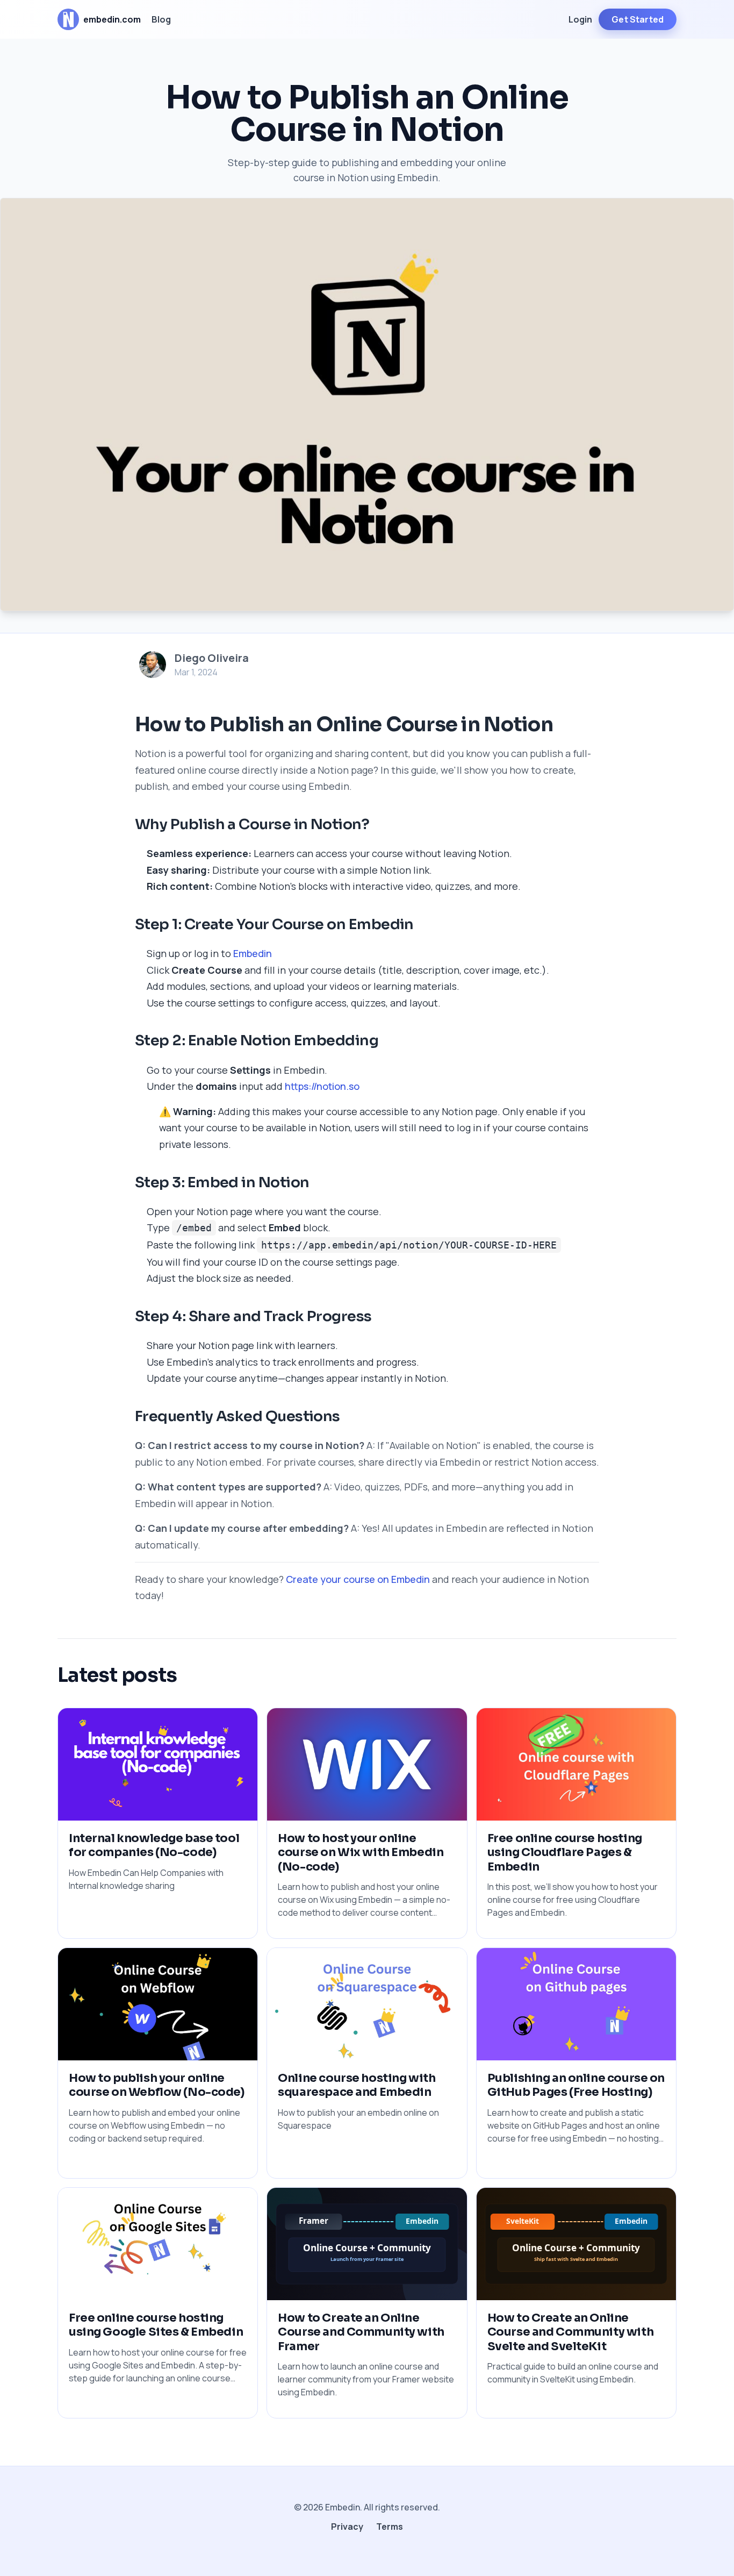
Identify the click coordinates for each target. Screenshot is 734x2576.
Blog (161, 19)
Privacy (347, 2527)
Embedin (253, 953)
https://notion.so (322, 1086)
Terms (390, 2527)
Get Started (638, 19)
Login (580, 19)
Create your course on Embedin (358, 1579)
